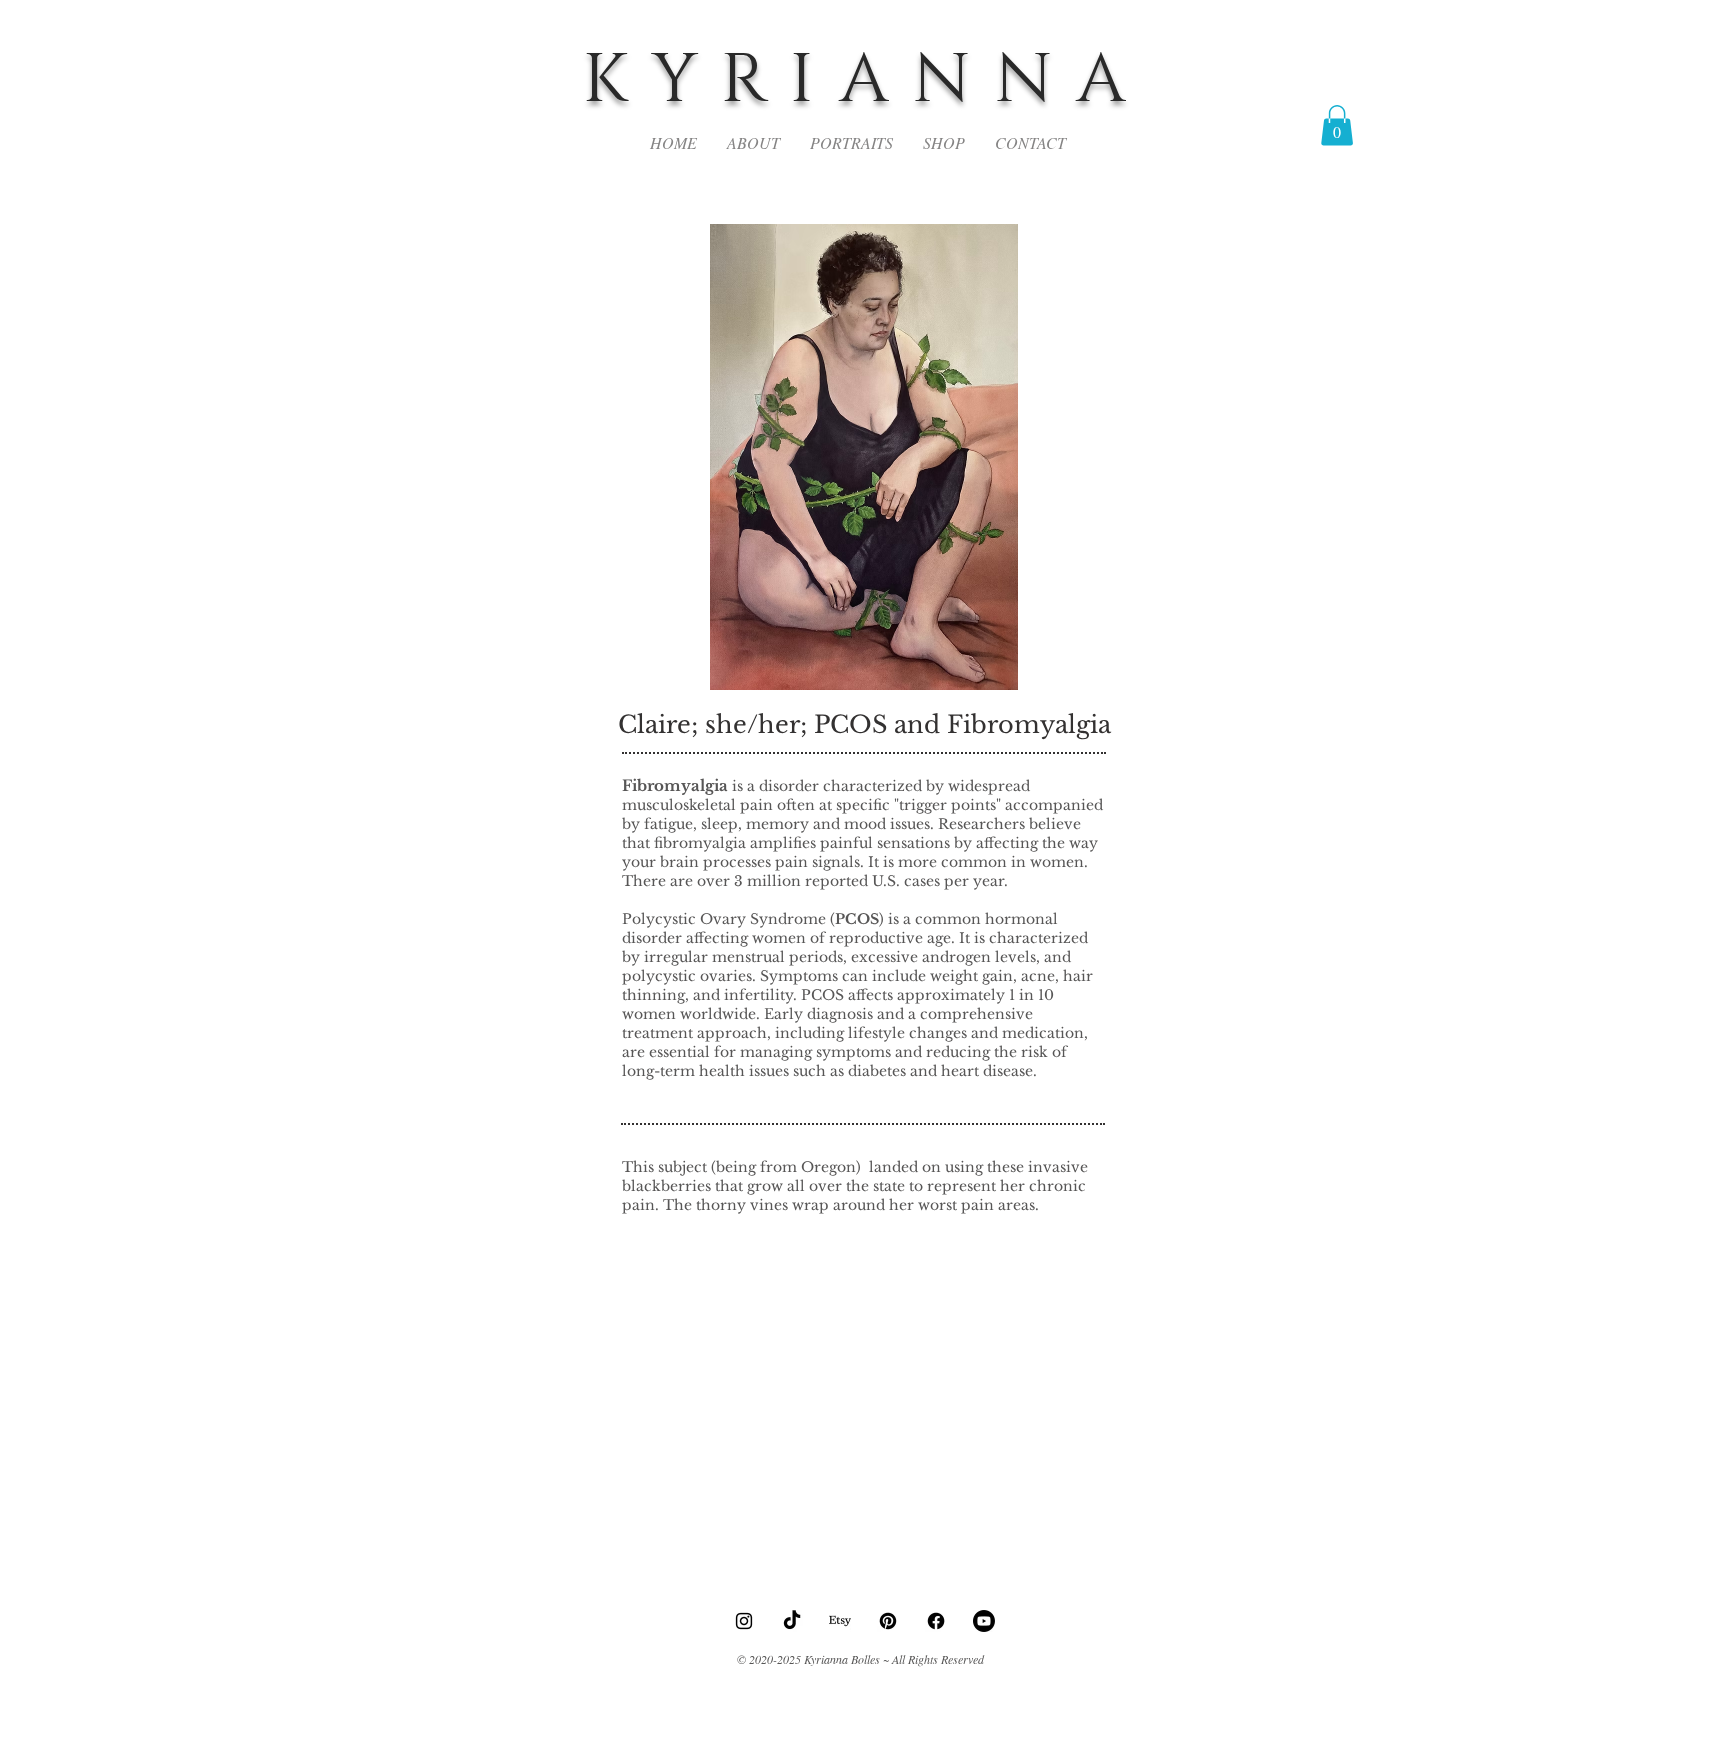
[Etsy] (840, 1621)
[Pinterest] (888, 1621)
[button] (1337, 125)
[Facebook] (936, 1621)
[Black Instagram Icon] (744, 1621)
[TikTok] (792, 1621)
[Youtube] (984, 1621)
